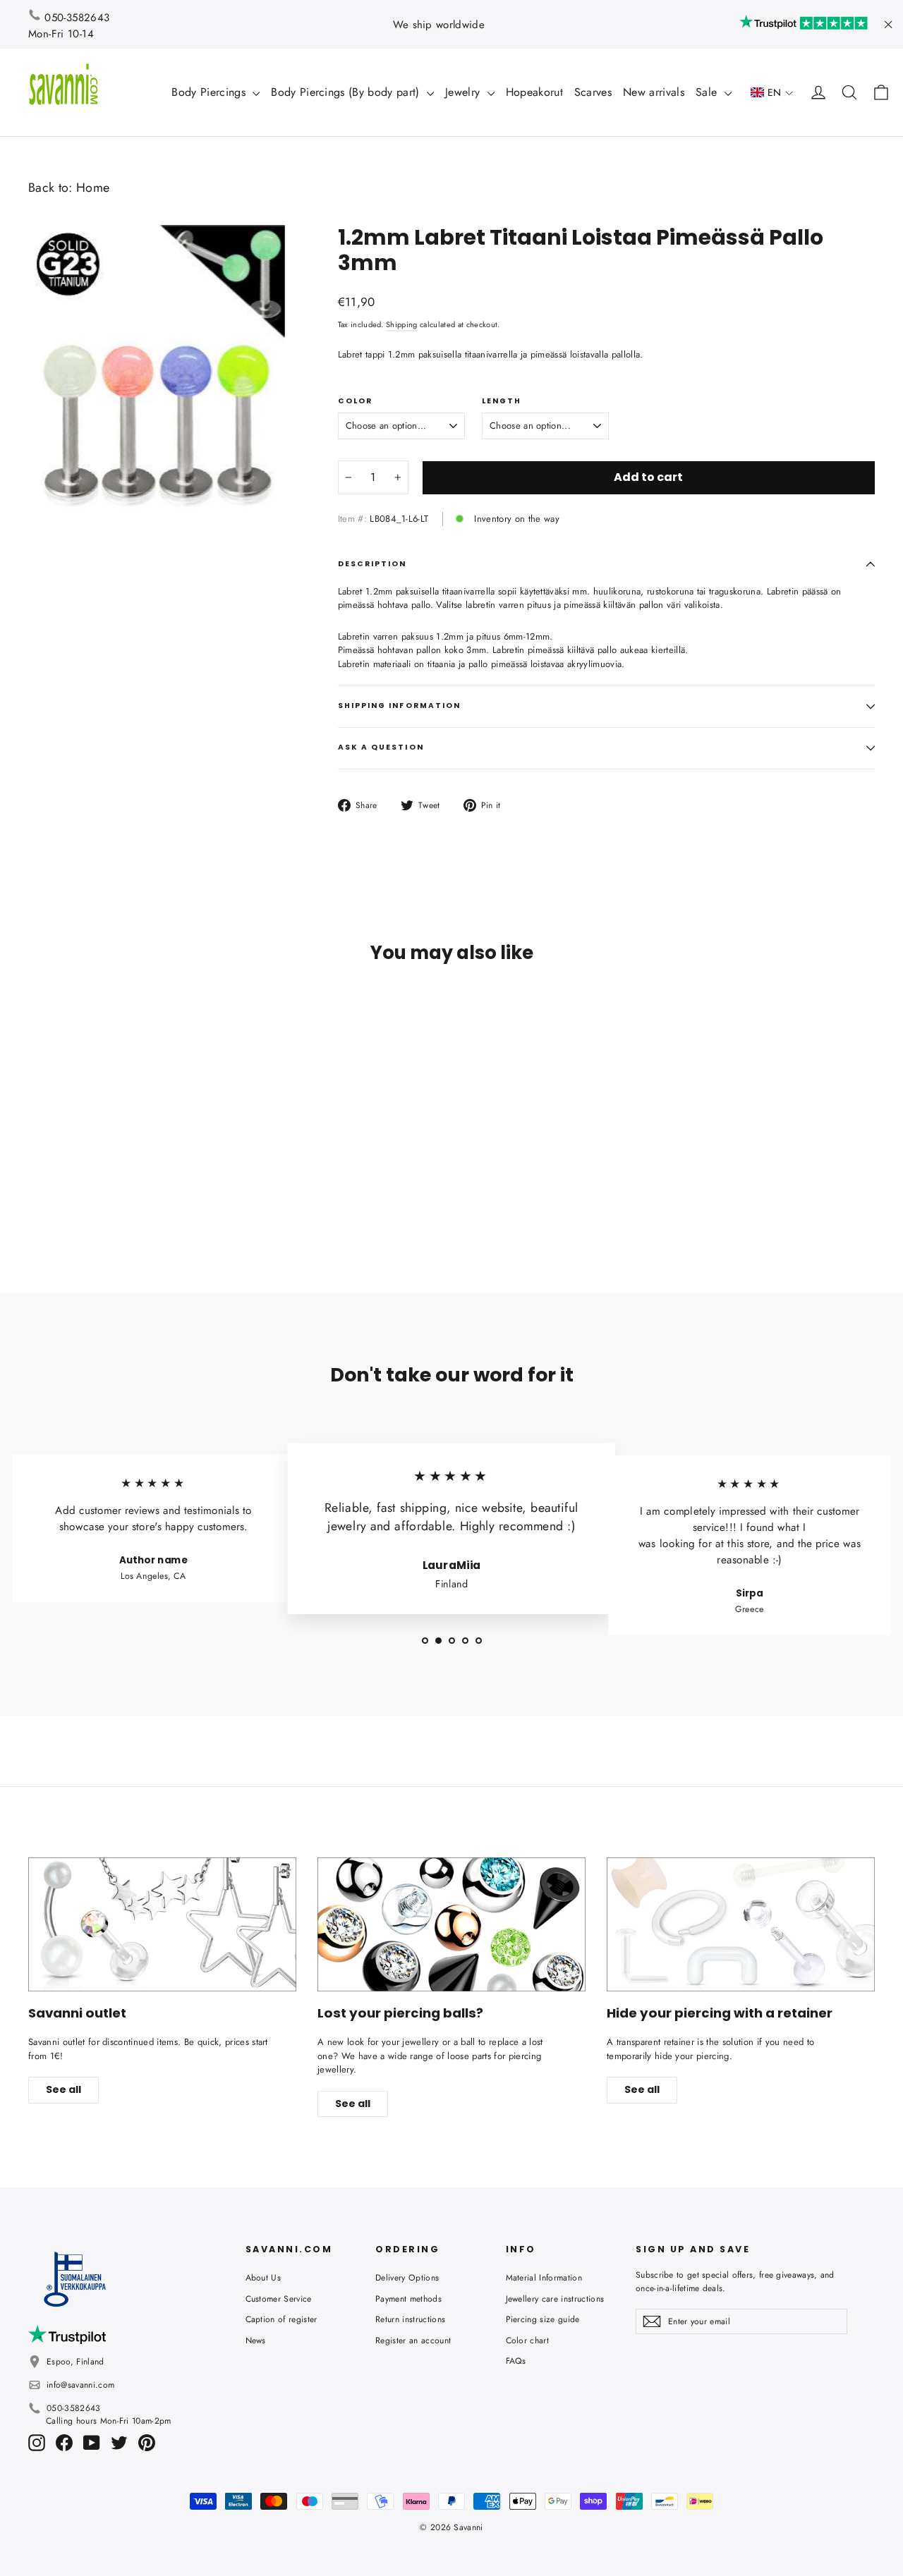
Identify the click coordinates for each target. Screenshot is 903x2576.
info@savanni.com (80, 2385)
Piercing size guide (543, 2319)
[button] (772, 93)
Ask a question (381, 747)
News (256, 2340)
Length (502, 401)
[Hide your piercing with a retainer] (741, 1924)
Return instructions (410, 2319)
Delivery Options (407, 2278)
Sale (708, 92)
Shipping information (400, 706)
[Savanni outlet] (162, 1924)
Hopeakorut (534, 92)
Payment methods (408, 2299)
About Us (263, 2278)
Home (93, 188)
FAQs (516, 2361)
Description (372, 564)
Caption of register (281, 2319)
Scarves (593, 92)
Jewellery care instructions (555, 2299)
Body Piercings (210, 92)
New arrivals (654, 92)
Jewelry (465, 92)
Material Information (544, 2278)
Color (355, 401)
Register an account (413, 2340)
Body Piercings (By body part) (347, 92)
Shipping (402, 324)
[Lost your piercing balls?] (451, 1924)
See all (63, 2089)
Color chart (528, 2340)
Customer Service (279, 2299)
